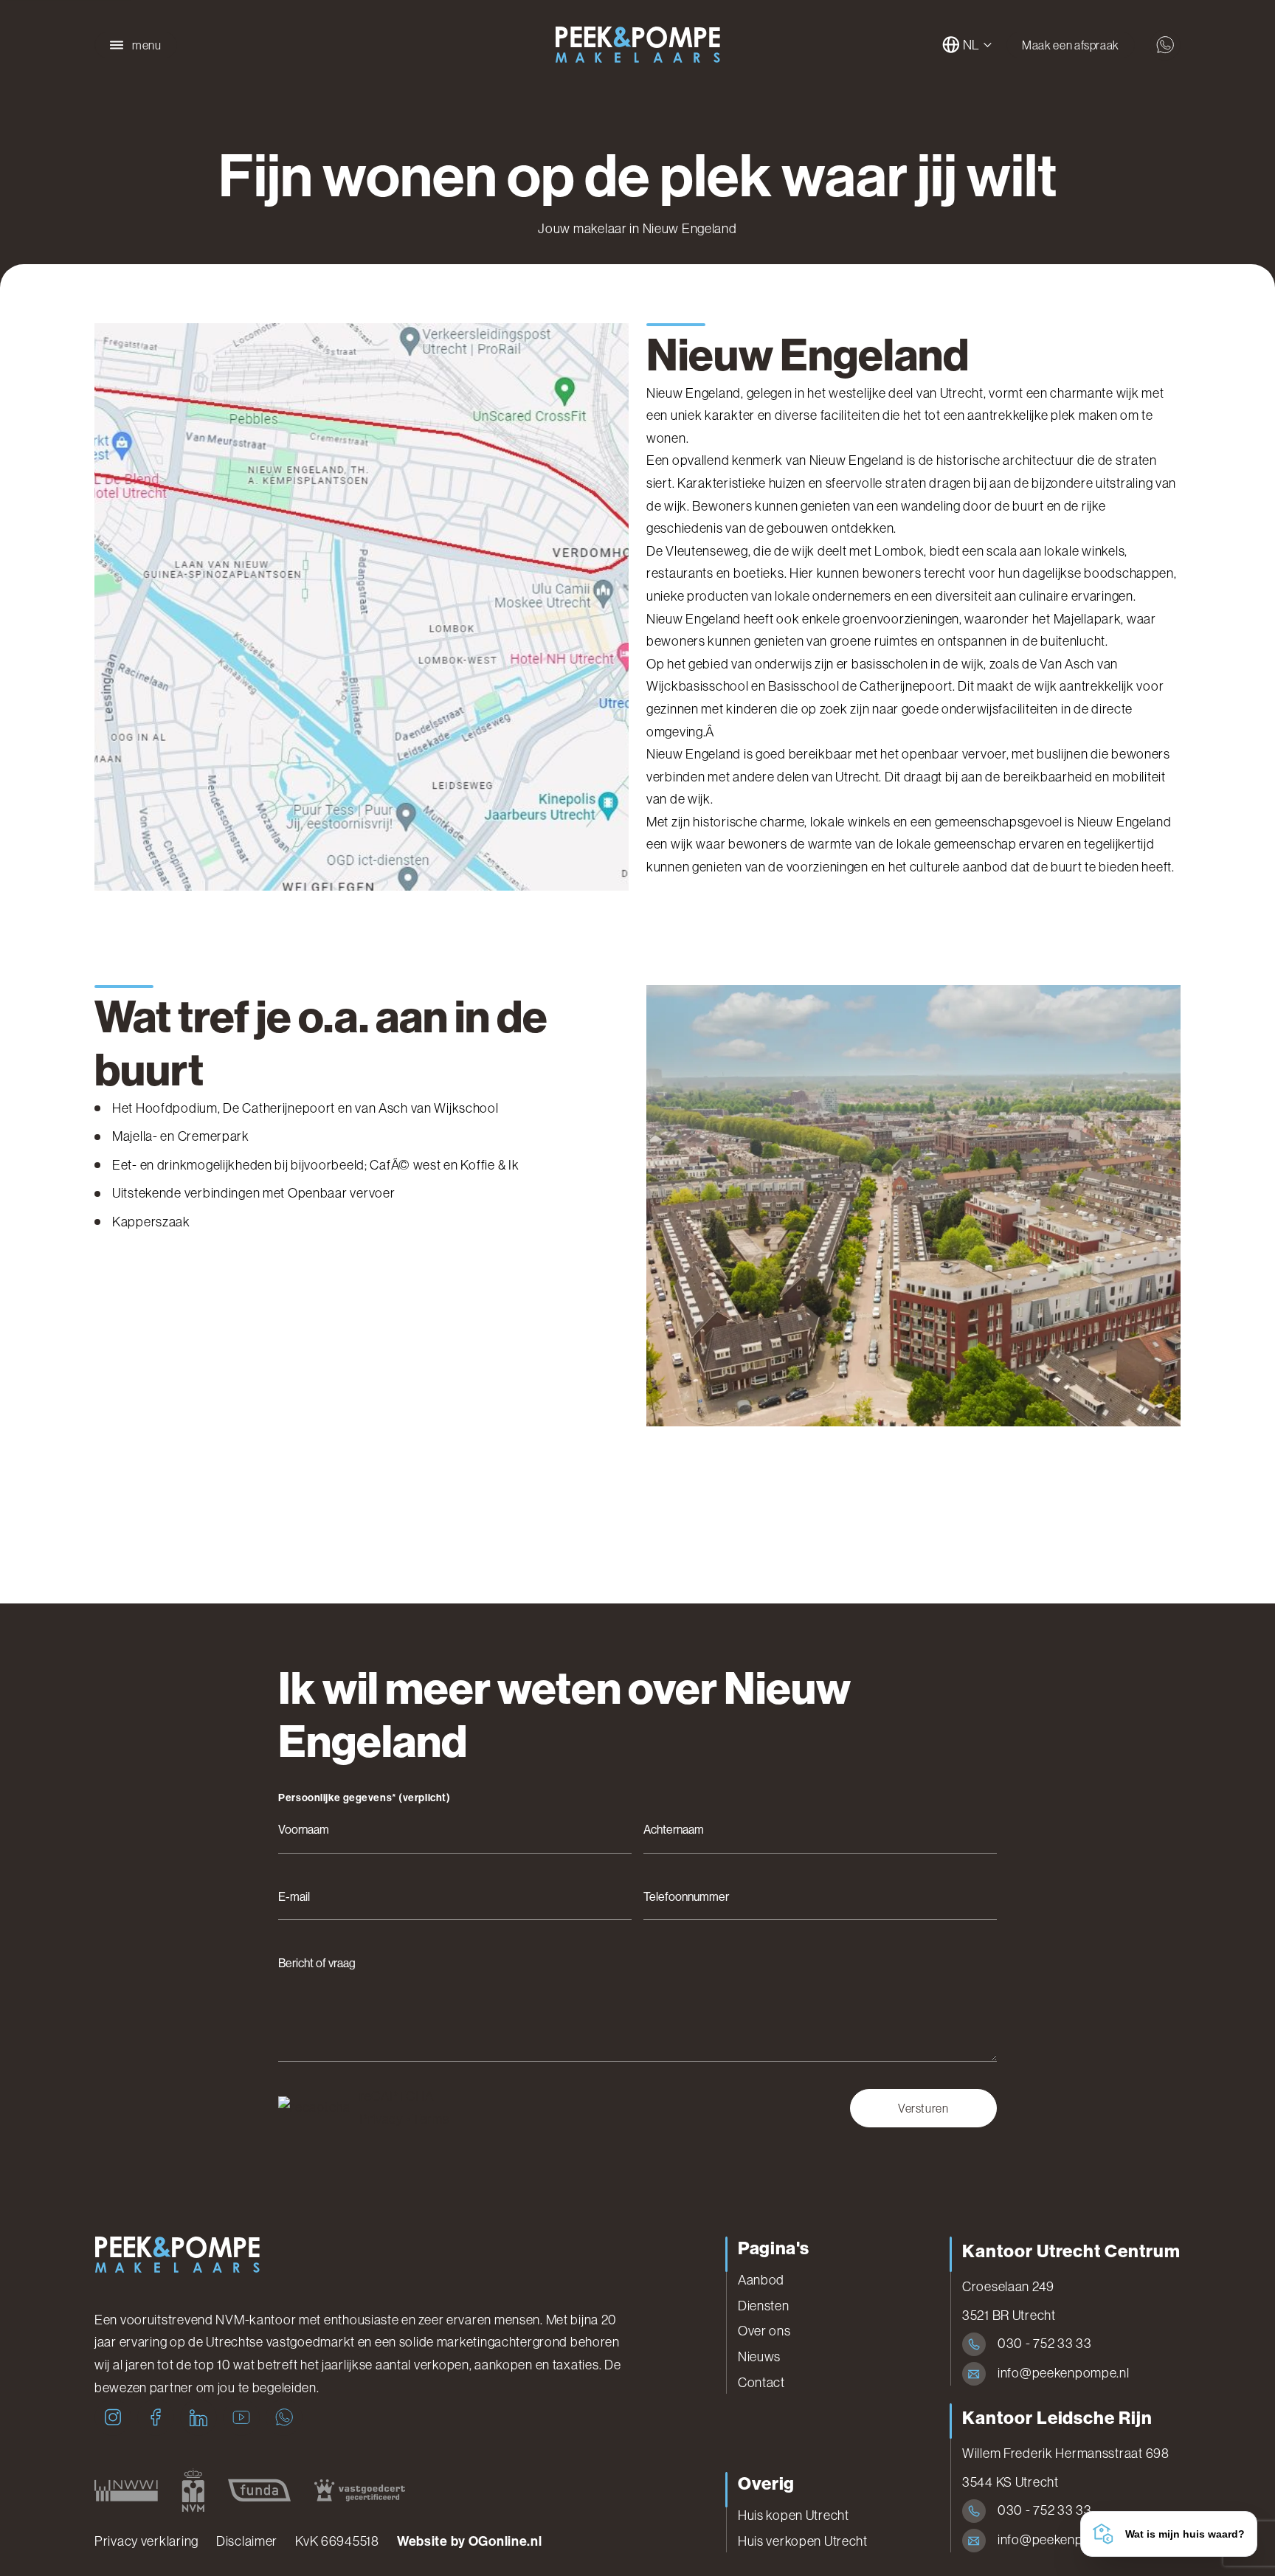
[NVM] (193, 2490)
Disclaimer (247, 2541)
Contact (761, 2383)
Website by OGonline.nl (470, 2541)
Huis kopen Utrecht (794, 2515)
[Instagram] (113, 2417)
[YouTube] (241, 2417)
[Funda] (259, 2490)
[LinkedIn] (198, 2417)
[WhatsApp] (284, 2417)
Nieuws (759, 2357)
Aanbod (761, 2280)
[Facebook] (156, 2417)
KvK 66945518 (337, 2541)
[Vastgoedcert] (360, 2490)
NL (971, 45)
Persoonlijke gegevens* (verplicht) (364, 1798)
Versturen (923, 2108)
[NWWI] (126, 2490)
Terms (431, 2119)
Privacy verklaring (146, 2541)
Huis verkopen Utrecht (803, 2541)
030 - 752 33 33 (1045, 2344)
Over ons (764, 2331)
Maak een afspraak (1071, 45)
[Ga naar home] (637, 45)
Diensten (764, 2306)
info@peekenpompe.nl (1064, 2373)
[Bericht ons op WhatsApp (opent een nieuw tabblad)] (1165, 45)
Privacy (381, 2119)
